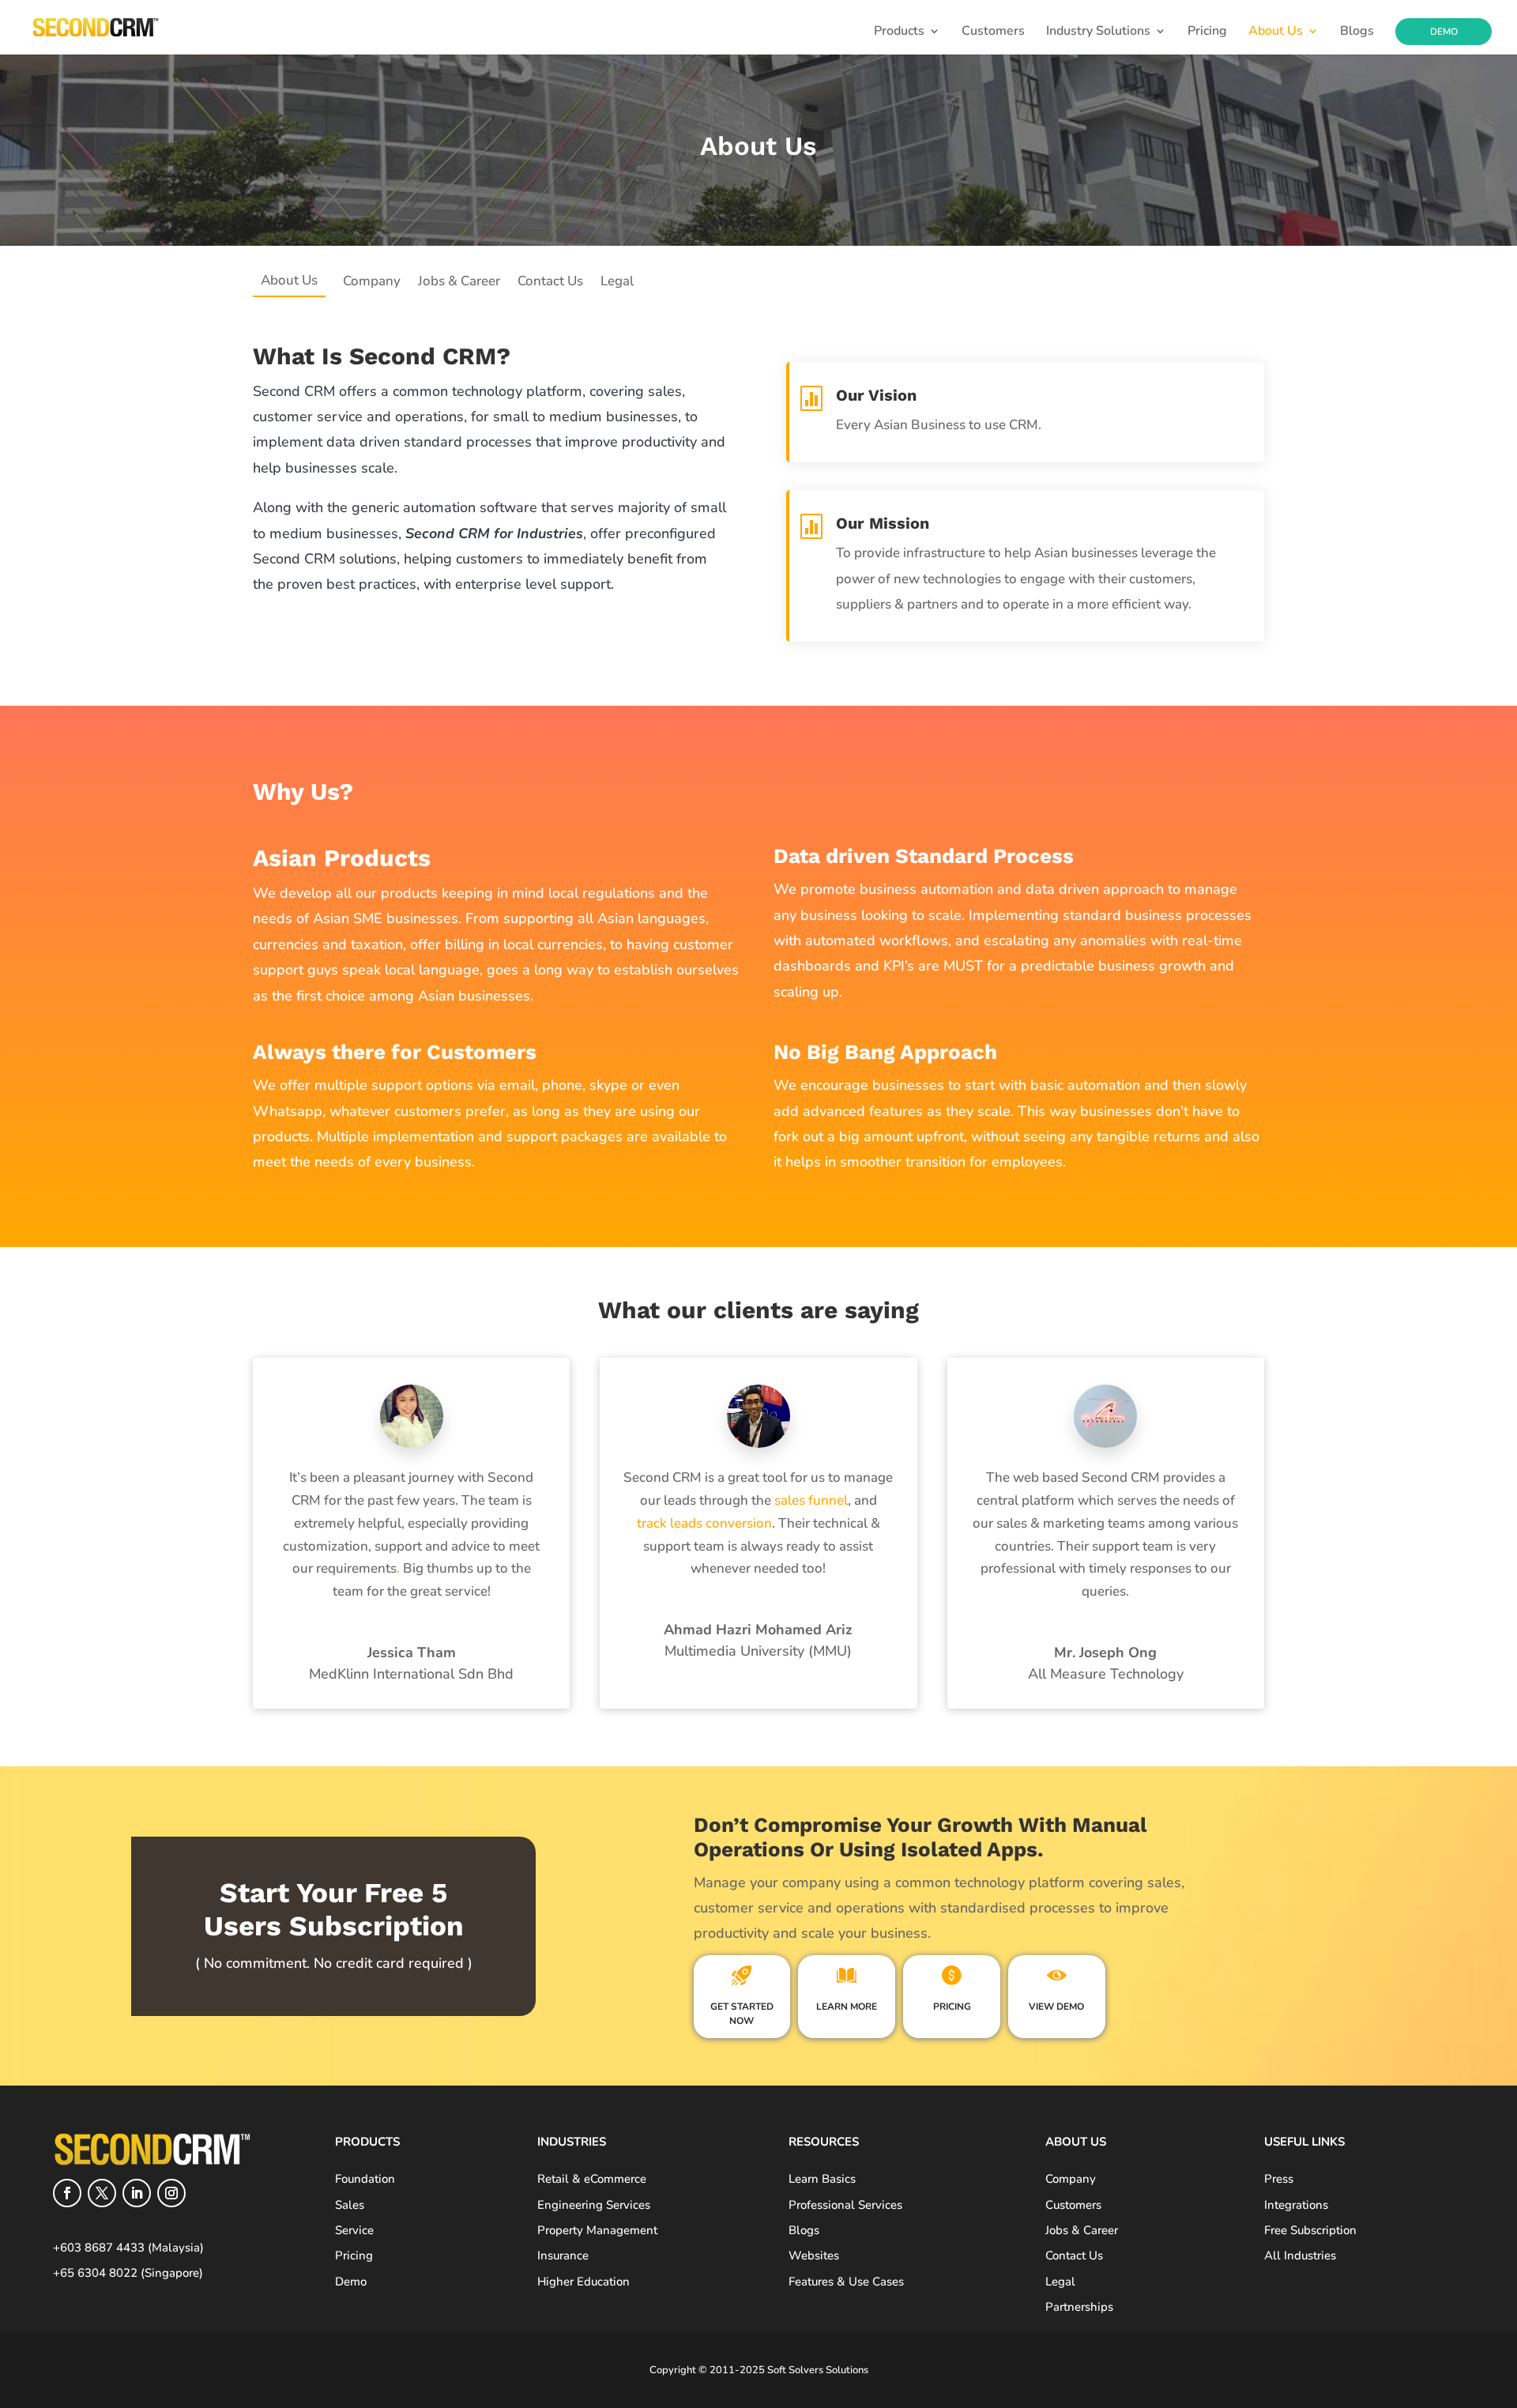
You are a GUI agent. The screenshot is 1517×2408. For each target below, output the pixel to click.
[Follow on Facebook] (67, 2193)
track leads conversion (704, 1523)
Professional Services (845, 2205)
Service (354, 2230)
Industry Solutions (1098, 32)
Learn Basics (822, 2179)
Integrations (1296, 2205)
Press (1279, 2179)
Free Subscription (1310, 2230)
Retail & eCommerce (592, 2179)
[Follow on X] (102, 2193)
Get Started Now (742, 2014)
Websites (814, 2255)
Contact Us (550, 281)
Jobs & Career (459, 281)
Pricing (1207, 32)
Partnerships (1079, 2307)
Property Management (597, 2230)
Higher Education (583, 2282)
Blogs (1357, 32)
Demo (1444, 32)
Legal (617, 281)
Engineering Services (594, 2205)
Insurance (563, 2255)
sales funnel (809, 1500)
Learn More (847, 2007)
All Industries (1300, 2255)
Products (899, 32)
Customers (993, 32)
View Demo (1056, 2007)
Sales (350, 2205)
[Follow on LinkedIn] (137, 2193)
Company (372, 281)
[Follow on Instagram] (171, 2193)
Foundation (365, 2179)
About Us (1276, 32)
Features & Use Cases (846, 2282)
